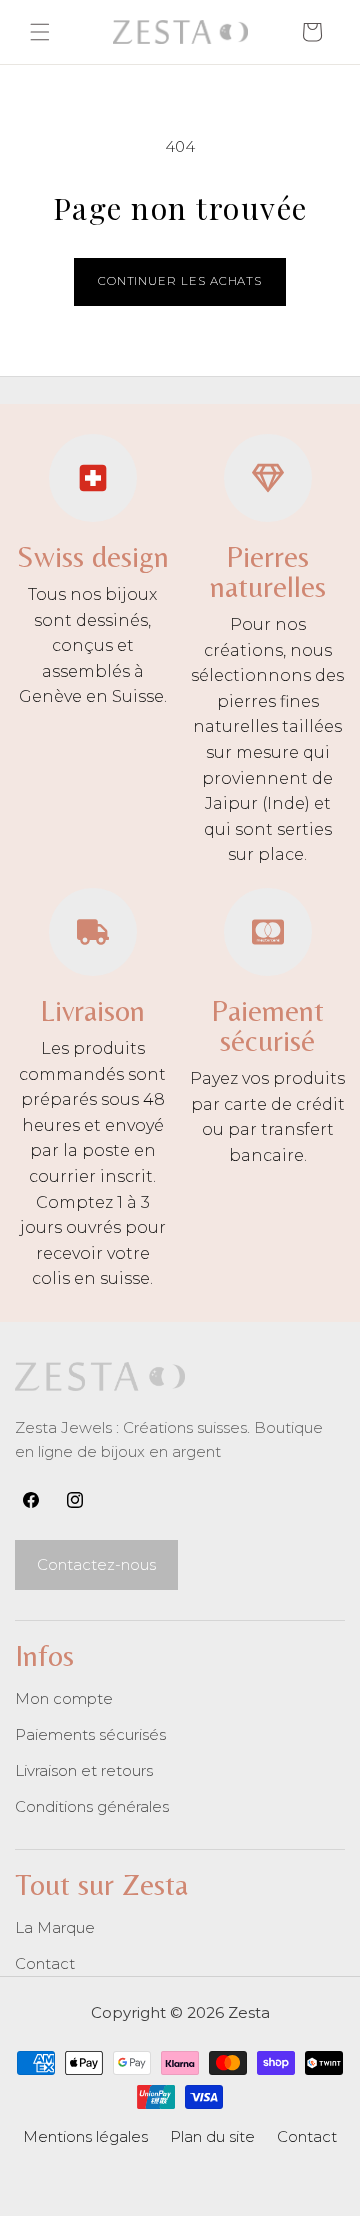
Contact (45, 1963)
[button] (40, 32)
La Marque (55, 1927)
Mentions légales (85, 2136)
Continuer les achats (180, 281)
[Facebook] (31, 1500)
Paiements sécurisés (90, 1734)
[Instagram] (75, 1500)
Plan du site (212, 2136)
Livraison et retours (84, 1770)
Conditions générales (92, 1806)
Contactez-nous (96, 1564)
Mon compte (64, 1698)
